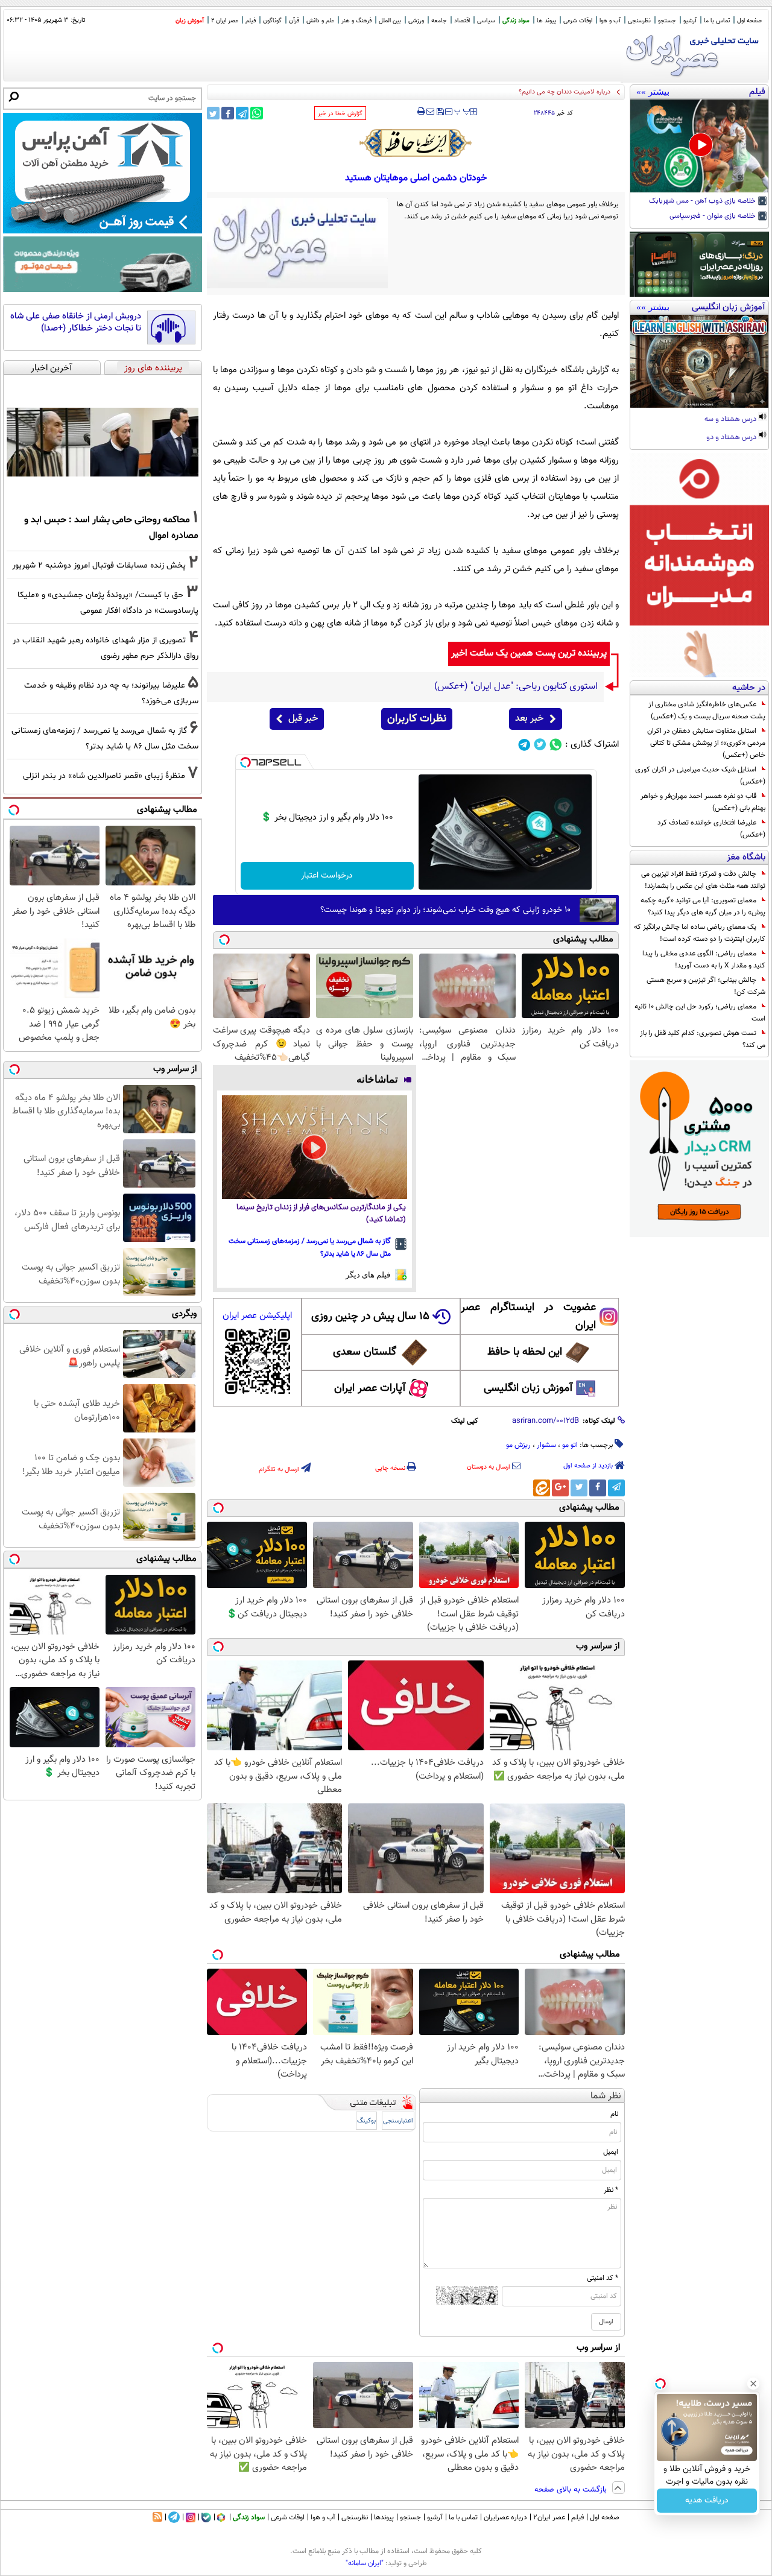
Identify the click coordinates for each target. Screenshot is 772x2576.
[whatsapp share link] (257, 113)
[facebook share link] (228, 113)
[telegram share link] (242, 113)
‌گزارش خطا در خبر (340, 114)
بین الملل (390, 21)
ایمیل (611, 2152)
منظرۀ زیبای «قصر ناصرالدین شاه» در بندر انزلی (104, 776)
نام (614, 2114)
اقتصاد (462, 21)
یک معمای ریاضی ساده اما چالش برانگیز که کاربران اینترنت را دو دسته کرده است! (700, 933)
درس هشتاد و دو (732, 438)
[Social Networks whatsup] (556, 745)
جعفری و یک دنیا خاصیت (577, 92)
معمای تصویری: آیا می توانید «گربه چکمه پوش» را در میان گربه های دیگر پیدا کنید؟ (703, 907)
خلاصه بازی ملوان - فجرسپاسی (713, 217)
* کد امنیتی (603, 2278)
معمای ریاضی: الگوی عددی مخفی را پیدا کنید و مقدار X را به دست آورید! (704, 960)
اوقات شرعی (578, 21)
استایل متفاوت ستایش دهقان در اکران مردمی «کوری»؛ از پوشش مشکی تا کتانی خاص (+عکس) (706, 743)
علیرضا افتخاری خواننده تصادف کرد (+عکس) (711, 829)
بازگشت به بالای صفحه (572, 2490)
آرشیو (690, 21)
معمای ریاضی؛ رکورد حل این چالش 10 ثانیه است (700, 1013)
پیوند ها (546, 21)
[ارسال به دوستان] (430, 112)
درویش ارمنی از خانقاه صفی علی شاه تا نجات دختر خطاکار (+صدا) (76, 322)
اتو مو (570, 1445)
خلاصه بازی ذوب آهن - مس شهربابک (703, 201)
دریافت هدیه (707, 2501)
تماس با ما (717, 21)
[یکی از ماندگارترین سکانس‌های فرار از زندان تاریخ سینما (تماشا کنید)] (315, 1147)
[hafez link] (416, 143)
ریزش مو (518, 1445)
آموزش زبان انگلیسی (528, 1388)
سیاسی (486, 21)
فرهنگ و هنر (356, 21)
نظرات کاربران (417, 719)
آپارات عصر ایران (370, 1388)
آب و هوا (610, 21)
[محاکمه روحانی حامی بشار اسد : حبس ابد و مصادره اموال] (103, 442)
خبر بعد (529, 719)
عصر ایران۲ (549, 2517)
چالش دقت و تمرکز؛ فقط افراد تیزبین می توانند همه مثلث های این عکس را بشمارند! (703, 880)
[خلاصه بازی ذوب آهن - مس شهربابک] (699, 146)
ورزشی (416, 21)
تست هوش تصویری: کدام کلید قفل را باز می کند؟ (703, 1039)
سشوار (546, 1445)
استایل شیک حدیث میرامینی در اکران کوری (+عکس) (700, 776)
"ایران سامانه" (365, 2563)
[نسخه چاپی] (421, 112)
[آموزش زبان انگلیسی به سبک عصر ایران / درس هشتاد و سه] (699, 361)
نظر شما (606, 2096)
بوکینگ (366, 2121)
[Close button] (753, 2384)
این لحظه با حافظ (525, 1352)
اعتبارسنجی (398, 2121)
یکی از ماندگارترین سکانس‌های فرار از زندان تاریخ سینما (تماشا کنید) (321, 1214)
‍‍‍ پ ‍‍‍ (463, 110)
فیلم (251, 21)
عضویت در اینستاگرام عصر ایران (528, 1317)
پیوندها (384, 2517)
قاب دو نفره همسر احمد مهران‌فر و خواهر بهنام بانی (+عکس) (703, 802)
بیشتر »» (653, 92)
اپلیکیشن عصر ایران (257, 1316)
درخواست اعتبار (327, 876)
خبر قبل (303, 719)
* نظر (611, 2190)
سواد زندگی (516, 21)
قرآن (294, 21)
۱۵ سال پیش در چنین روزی (370, 1317)
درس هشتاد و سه (731, 420)
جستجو (667, 21)
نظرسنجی (639, 21)
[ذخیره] (440, 112)
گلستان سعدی (365, 1352)
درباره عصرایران (505, 2517)
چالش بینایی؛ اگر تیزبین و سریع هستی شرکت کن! (706, 986)
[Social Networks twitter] (540, 745)
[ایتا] (542, 1488)
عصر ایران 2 (225, 21)
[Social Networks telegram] (524, 745)
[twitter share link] (213, 113)
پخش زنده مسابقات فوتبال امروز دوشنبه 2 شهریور (99, 565)
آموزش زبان (190, 21)
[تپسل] (245, 762)
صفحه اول (749, 21)
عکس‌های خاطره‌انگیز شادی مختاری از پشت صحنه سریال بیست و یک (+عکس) (707, 710)
